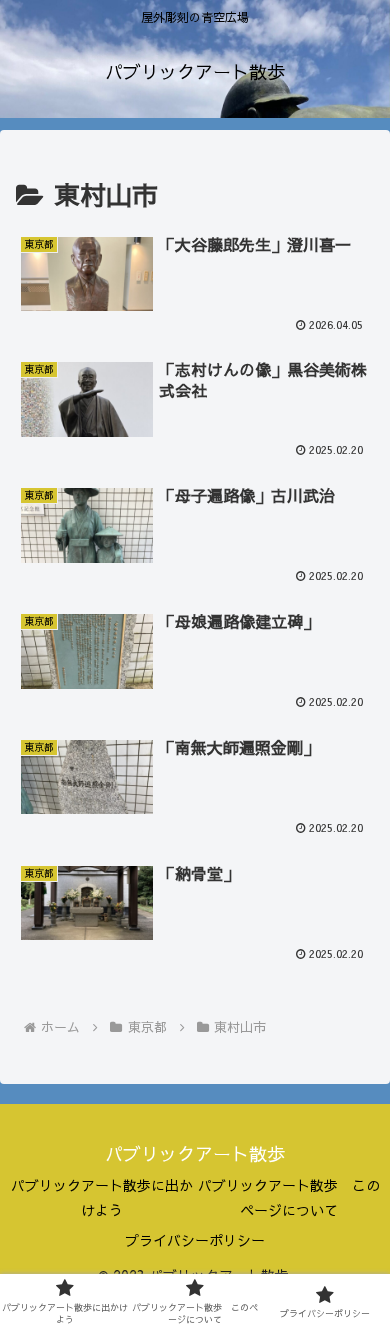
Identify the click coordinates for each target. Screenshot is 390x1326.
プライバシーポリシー (195, 1240)
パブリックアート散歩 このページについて (289, 1197)
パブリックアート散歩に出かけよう (102, 1197)
